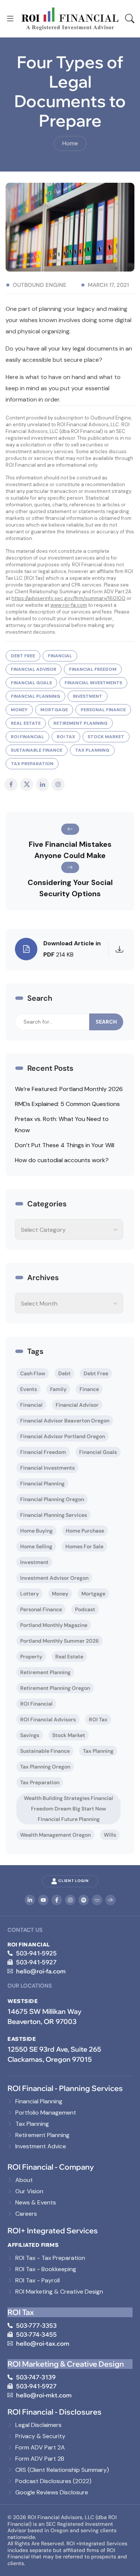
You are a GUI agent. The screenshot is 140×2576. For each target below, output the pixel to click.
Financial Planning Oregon (52, 1499)
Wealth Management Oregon (55, 1835)
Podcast (85, 1609)
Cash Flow (33, 1373)
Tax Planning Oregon (45, 1767)
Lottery (29, 1594)
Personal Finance (103, 710)
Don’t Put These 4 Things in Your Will (65, 1145)
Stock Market (106, 737)
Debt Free (23, 656)
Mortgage (54, 710)
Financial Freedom (93, 669)
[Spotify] (84, 1900)
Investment (88, 696)
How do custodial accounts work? (62, 1160)
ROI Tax (66, 737)
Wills (110, 1835)
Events (29, 1389)
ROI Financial (27, 737)
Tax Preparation (32, 764)
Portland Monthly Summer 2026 (60, 1641)
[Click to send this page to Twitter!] (27, 784)
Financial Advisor (34, 669)
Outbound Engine (40, 285)
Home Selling (36, 1546)
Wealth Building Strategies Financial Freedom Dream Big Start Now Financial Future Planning (69, 1809)
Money (19, 710)
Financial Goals (31, 683)
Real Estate (26, 723)
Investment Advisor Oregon (54, 1578)
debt (64, 1373)
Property (31, 1657)
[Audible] (111, 1900)
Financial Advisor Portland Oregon (63, 1436)
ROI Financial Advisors (48, 1719)
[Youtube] (43, 1900)
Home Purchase (85, 1531)
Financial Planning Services (54, 1515)
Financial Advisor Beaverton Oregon (65, 1421)
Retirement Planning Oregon (55, 1688)
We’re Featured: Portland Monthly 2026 (69, 1089)
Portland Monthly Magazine (54, 1625)
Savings (30, 1735)
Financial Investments (93, 683)
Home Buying (36, 1531)
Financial (60, 656)
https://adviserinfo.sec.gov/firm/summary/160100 (69, 598)
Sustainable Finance (37, 750)
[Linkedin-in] (30, 1900)
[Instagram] (70, 1900)
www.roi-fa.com (69, 605)
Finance (89, 1389)
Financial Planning (35, 696)
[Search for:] (52, 1022)
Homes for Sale (84, 1546)
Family (58, 1389)
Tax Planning (92, 750)
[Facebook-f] (57, 1900)
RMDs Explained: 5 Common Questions (67, 1104)
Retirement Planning (80, 723)
